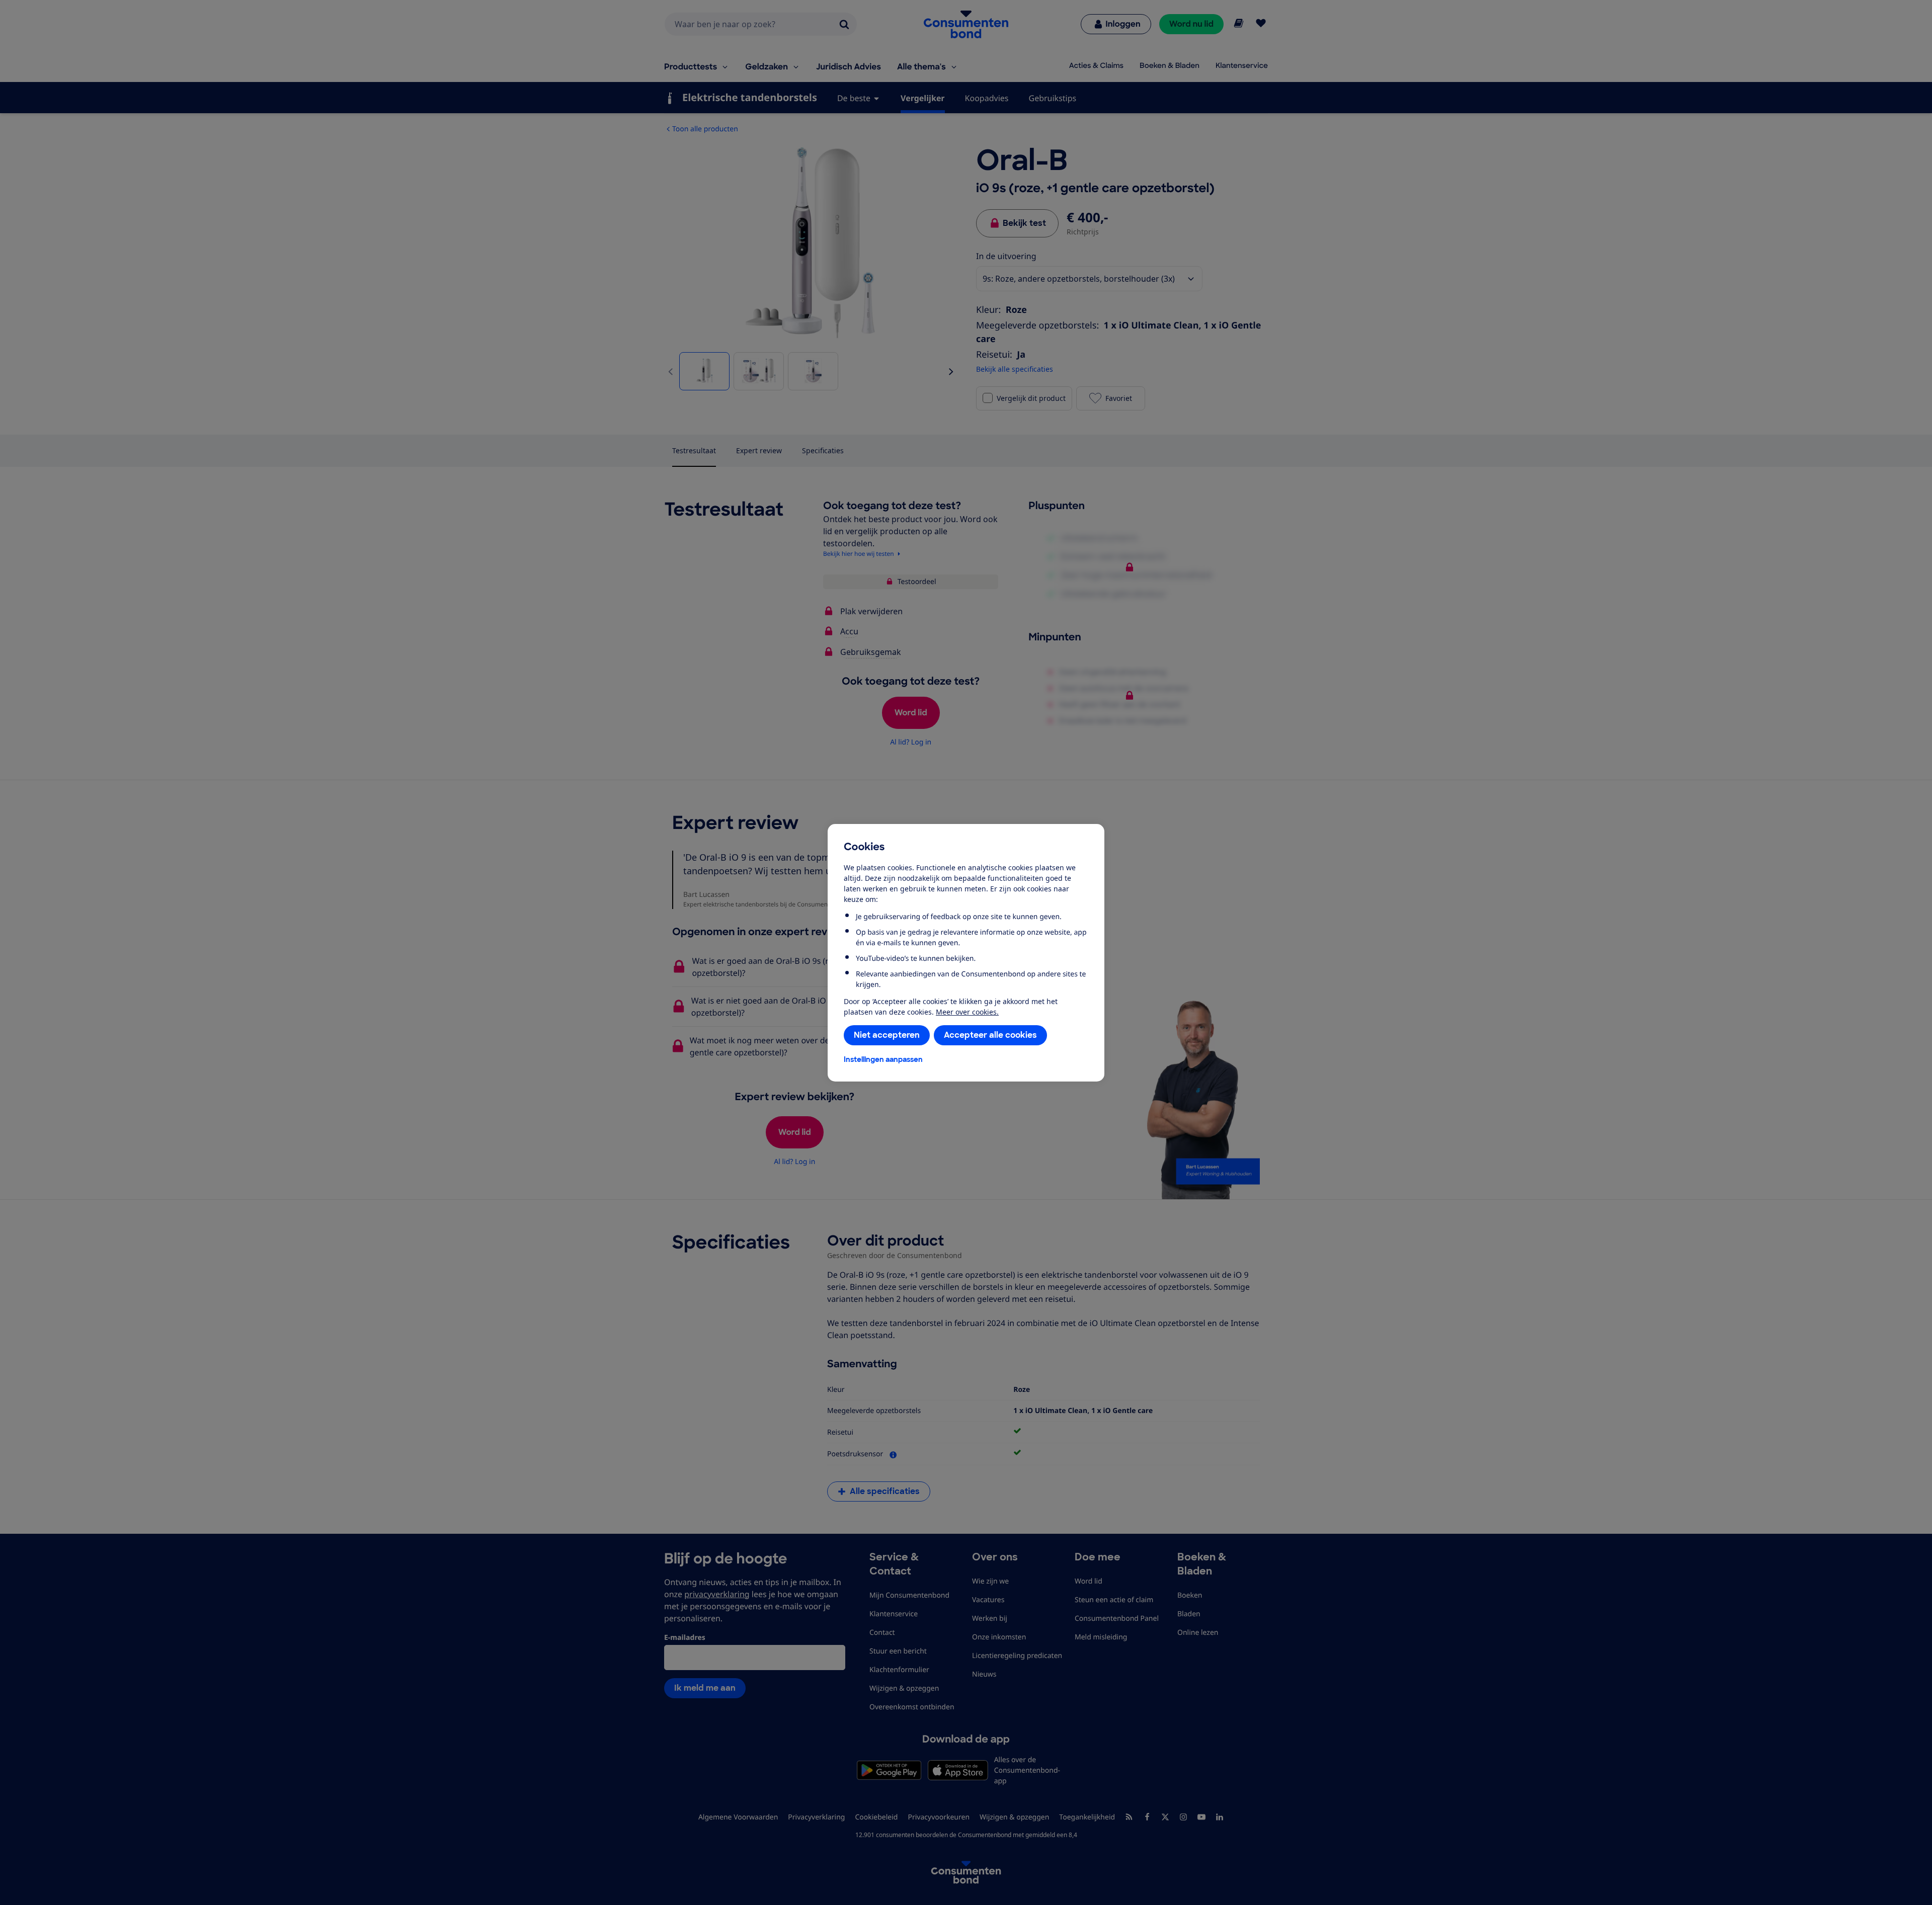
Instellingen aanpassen (883, 1059)
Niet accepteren (887, 1035)
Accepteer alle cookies (990, 1035)
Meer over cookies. (967, 1012)
